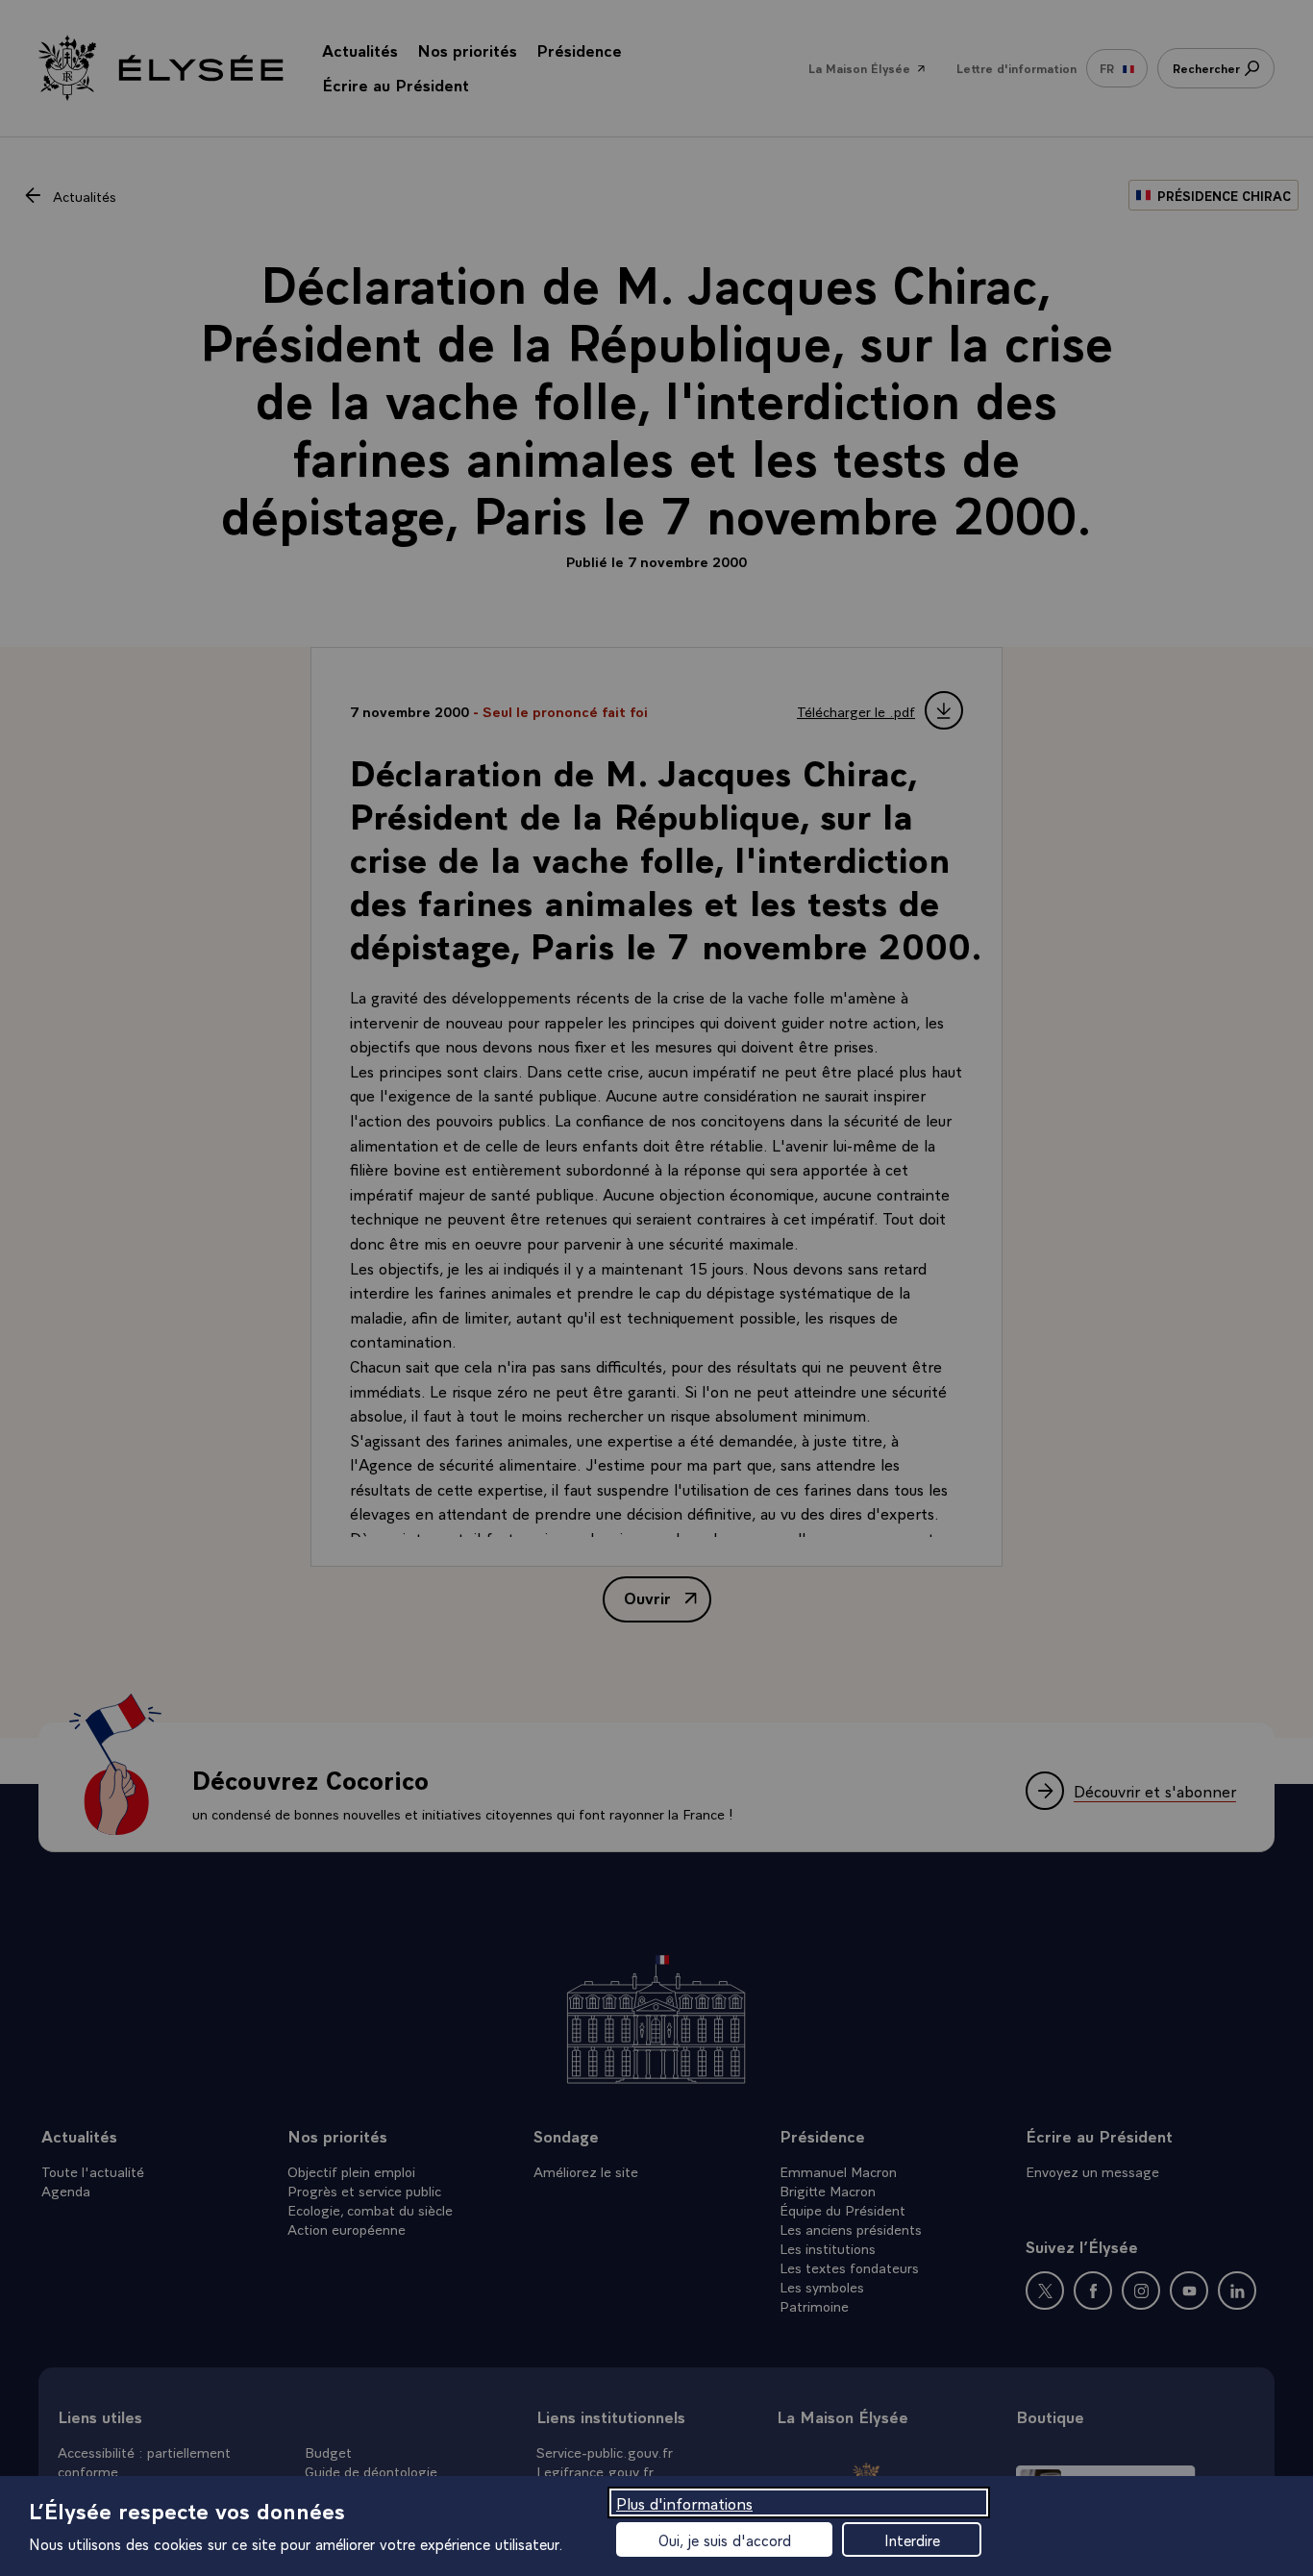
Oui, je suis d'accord (725, 2539)
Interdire (912, 2539)
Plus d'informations (684, 2502)
